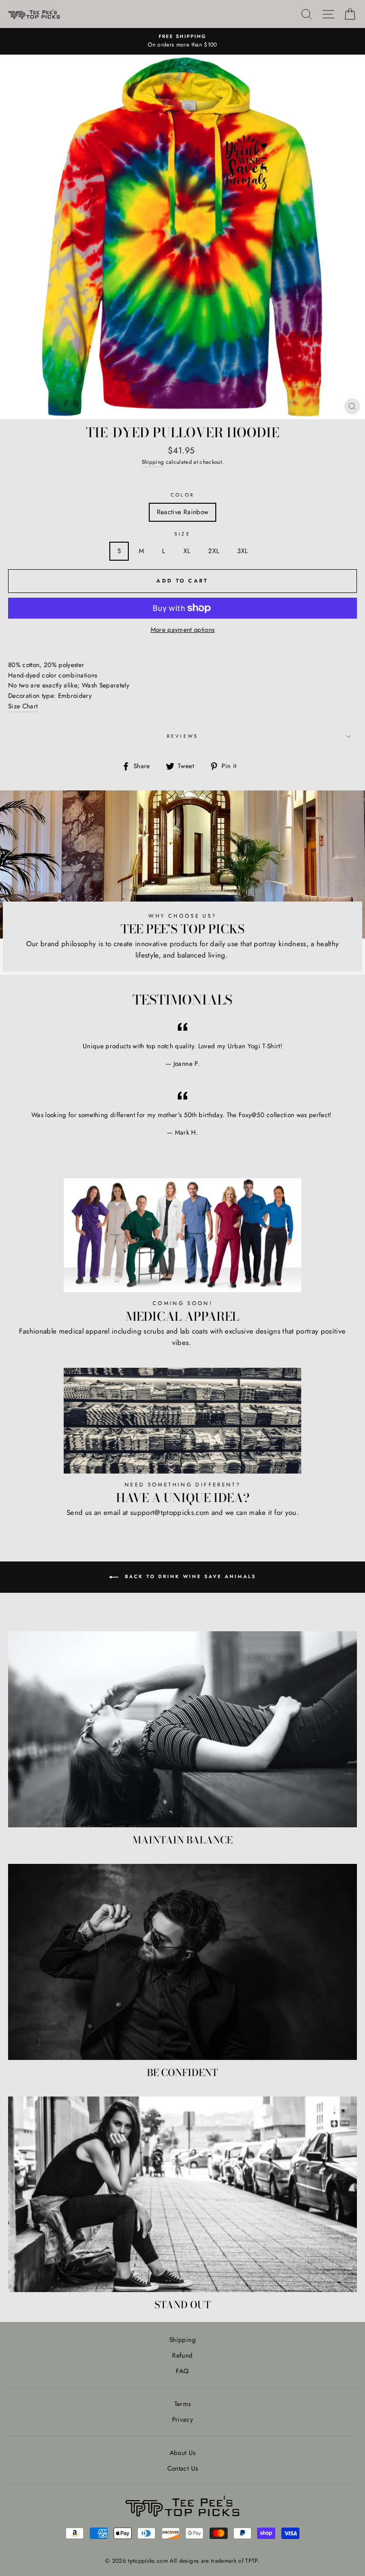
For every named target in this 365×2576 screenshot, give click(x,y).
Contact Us (182, 2468)
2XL (214, 551)
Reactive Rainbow (182, 512)
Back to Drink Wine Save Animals (189, 1576)
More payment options (183, 630)
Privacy (182, 2419)
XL (187, 551)
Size (182, 534)
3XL (242, 551)
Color (182, 495)
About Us (183, 2453)
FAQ (182, 2371)
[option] (182, 41)
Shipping (153, 462)
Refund (182, 2355)
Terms (183, 2404)
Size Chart (23, 706)
